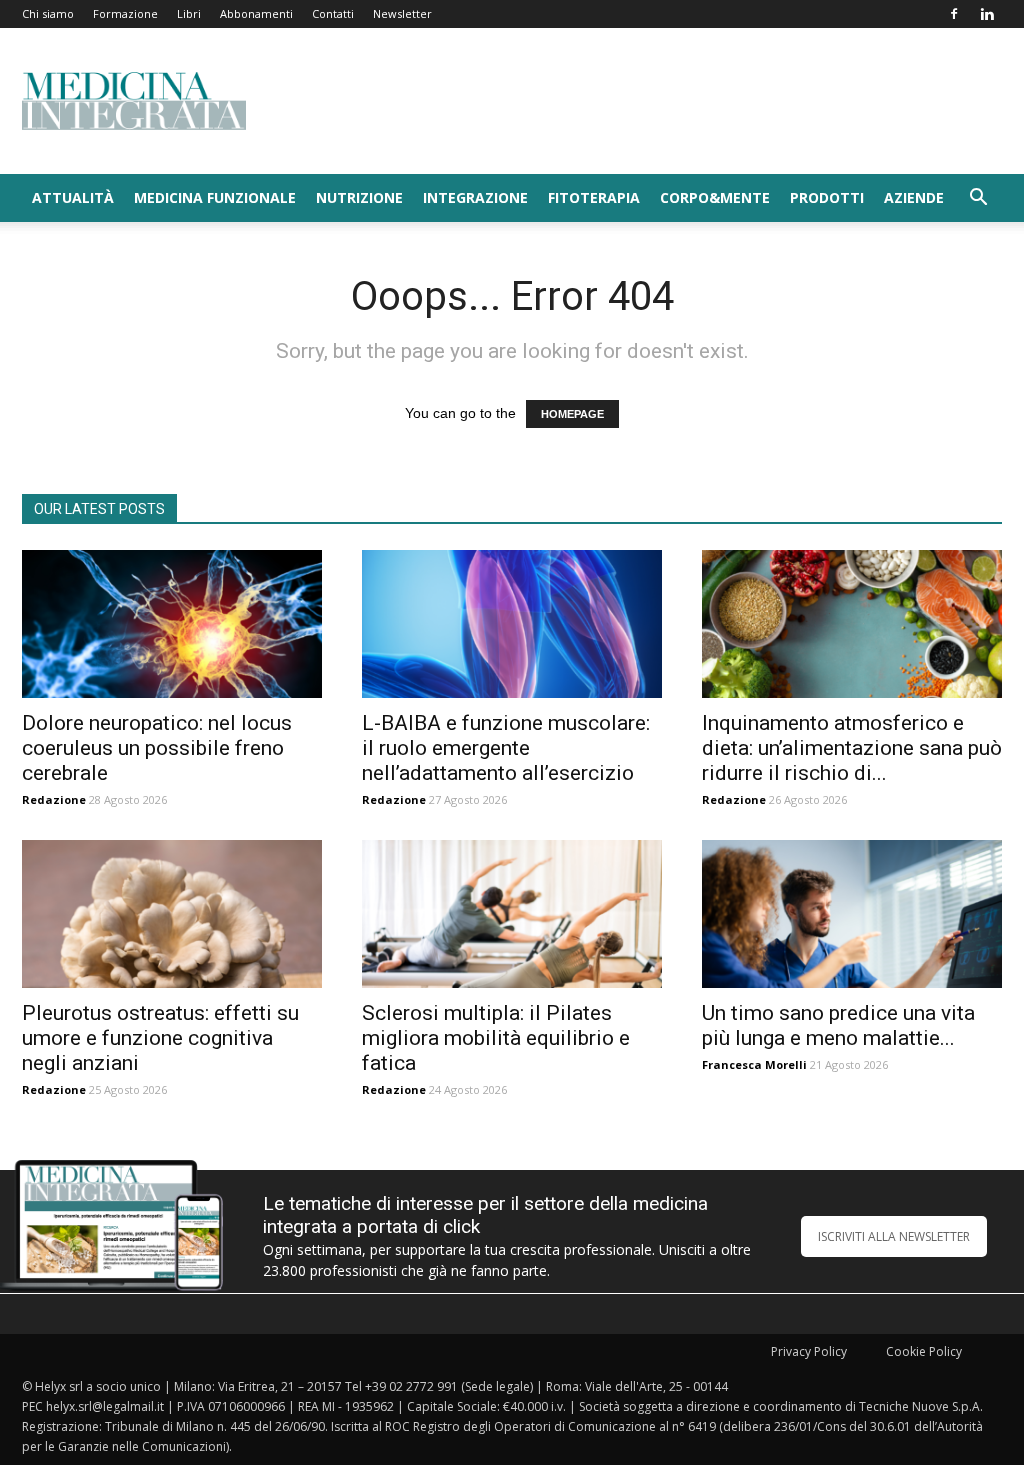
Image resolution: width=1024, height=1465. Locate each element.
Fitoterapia (594, 197)
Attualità (73, 197)
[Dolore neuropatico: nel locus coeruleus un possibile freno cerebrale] (172, 624)
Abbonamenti (256, 13)
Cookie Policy (924, 1351)
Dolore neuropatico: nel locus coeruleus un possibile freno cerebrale (157, 748)
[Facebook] (954, 14)
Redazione (54, 799)
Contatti (333, 13)
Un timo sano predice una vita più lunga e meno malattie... (838, 1025)
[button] (978, 199)
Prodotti (827, 197)
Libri (189, 13)
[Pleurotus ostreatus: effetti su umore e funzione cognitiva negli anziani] (172, 914)
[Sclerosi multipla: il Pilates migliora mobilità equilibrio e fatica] (512, 914)
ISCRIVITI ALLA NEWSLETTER (894, 1236)
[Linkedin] (987, 14)
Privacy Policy (809, 1351)
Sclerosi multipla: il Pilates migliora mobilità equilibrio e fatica (496, 1038)
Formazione (125, 13)
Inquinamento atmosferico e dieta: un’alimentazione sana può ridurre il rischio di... (852, 748)
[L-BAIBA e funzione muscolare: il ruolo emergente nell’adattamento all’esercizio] (512, 624)
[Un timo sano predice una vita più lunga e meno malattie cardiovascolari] (852, 914)
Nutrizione (359, 197)
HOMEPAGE (572, 414)
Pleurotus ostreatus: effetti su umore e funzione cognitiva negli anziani (160, 1038)
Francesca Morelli (754, 1064)
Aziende (914, 197)
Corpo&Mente (715, 197)
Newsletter (402, 13)
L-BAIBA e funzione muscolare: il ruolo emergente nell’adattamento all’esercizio (506, 748)
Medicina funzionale (215, 197)
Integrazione (475, 197)
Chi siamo (48, 13)
